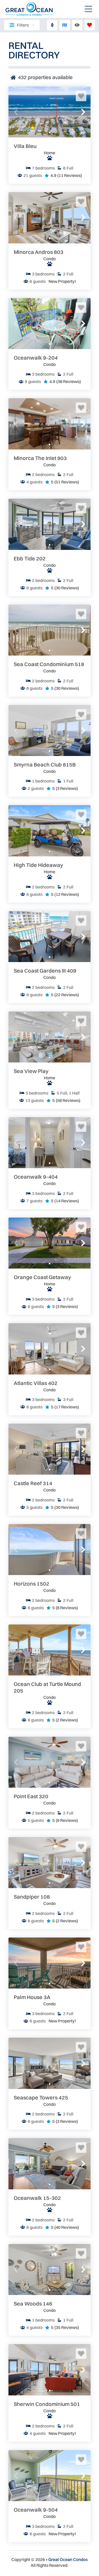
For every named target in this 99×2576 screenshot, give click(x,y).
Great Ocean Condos (68, 2559)
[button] (16, 112)
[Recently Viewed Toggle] (77, 25)
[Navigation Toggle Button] (88, 9)
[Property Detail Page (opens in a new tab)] (49, 112)
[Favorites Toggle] (90, 25)
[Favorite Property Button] (81, 96)
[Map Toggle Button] (65, 25)
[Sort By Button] (52, 25)
